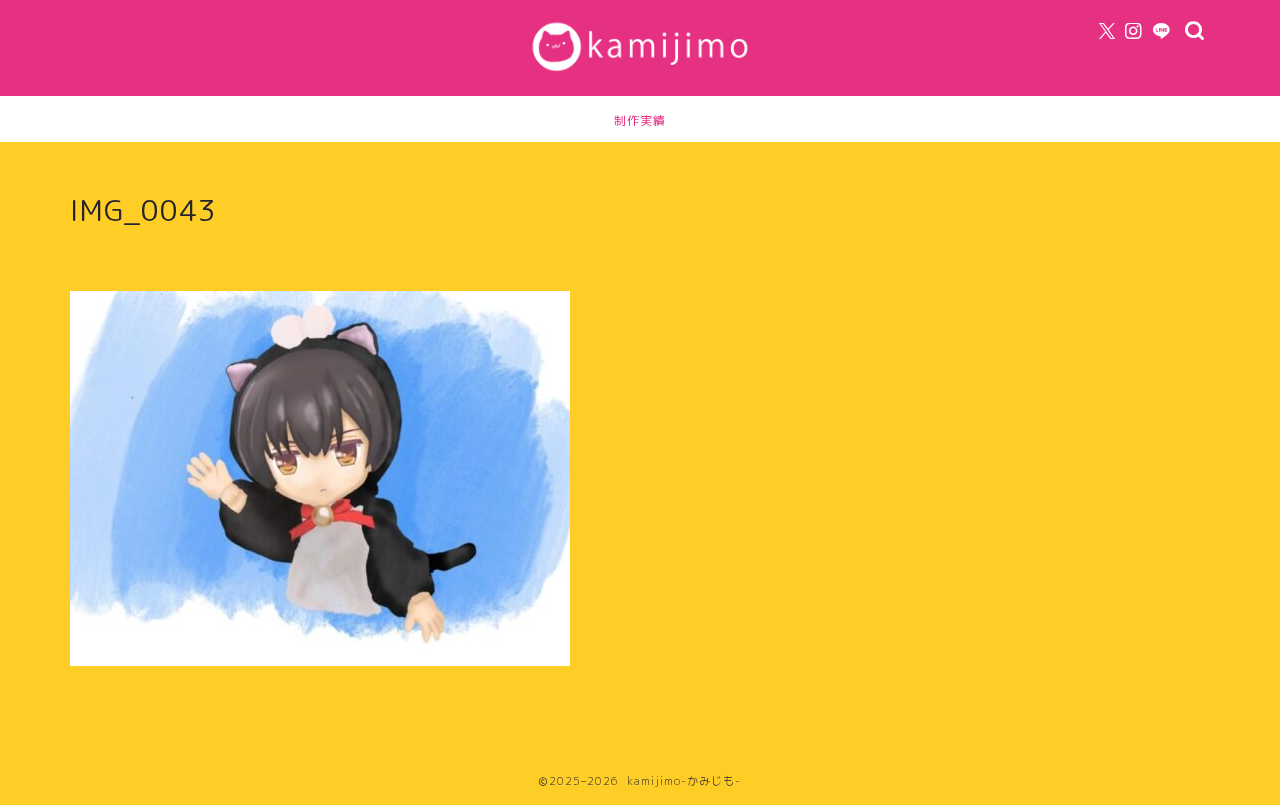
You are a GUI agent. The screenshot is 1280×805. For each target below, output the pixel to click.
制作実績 (640, 120)
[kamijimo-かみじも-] (640, 75)
